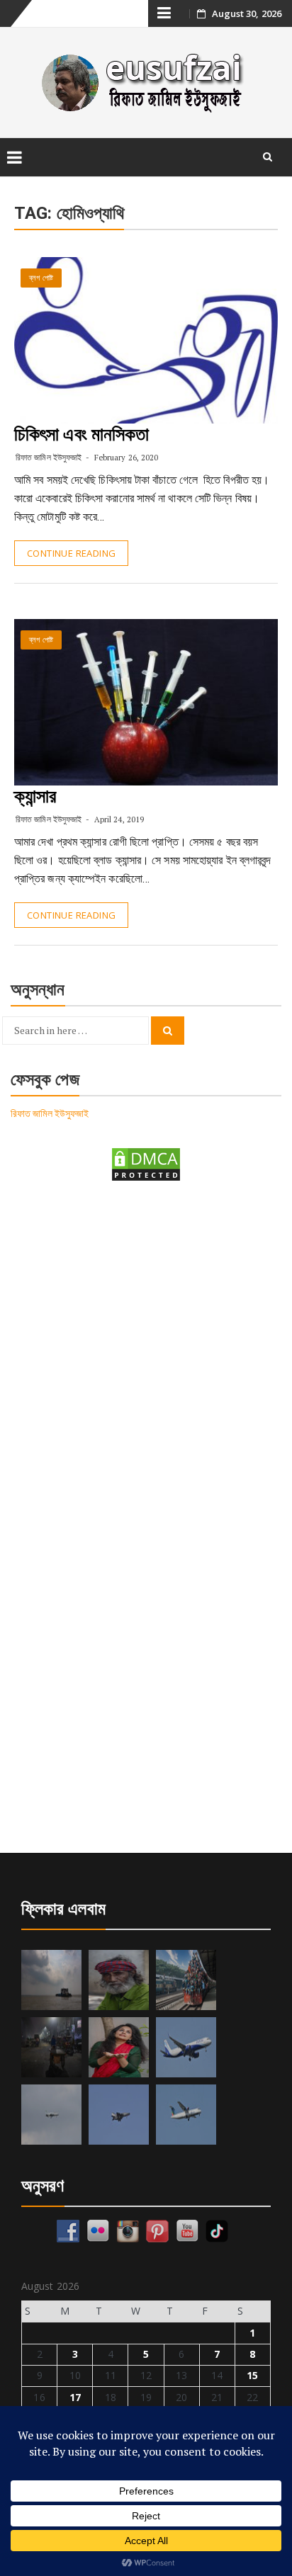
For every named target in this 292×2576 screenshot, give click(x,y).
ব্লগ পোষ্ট (41, 278)
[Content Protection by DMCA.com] (146, 1163)
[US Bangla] (186, 2115)
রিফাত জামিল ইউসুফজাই (49, 457)
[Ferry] (51, 1980)
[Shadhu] (119, 1980)
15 (252, 2375)
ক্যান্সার (35, 796)
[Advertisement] (146, 1354)
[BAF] (51, 2115)
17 (75, 2397)
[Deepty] (119, 2047)
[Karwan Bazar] (51, 2047)
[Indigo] (186, 2047)
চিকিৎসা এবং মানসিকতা (82, 434)
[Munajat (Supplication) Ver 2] (186, 1980)
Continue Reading (71, 553)
